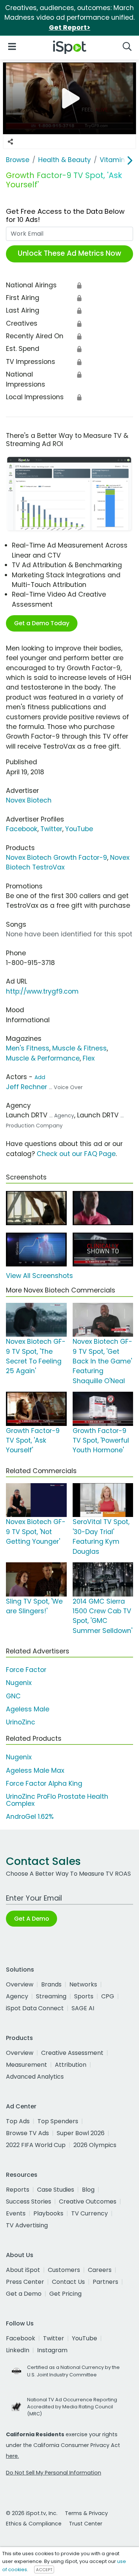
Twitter (51, 829)
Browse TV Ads (27, 2133)
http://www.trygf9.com (42, 991)
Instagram (52, 2350)
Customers (64, 2270)
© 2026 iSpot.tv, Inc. (32, 2513)
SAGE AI (83, 2008)
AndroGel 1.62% (30, 1817)
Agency (17, 1996)
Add (40, 1077)
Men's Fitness (28, 1048)
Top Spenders (58, 2121)
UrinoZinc (21, 1722)
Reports (18, 2190)
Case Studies (56, 2190)
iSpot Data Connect (35, 2008)
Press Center (25, 2282)
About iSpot (23, 2270)
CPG (108, 1996)
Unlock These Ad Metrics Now (69, 253)
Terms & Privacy (86, 2513)
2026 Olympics (95, 2145)
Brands (51, 1984)
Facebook (22, 829)
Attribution (71, 2065)
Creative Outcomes (88, 2201)
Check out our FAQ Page (76, 1154)
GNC (13, 1696)
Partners (105, 2282)
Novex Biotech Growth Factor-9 (57, 858)
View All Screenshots (39, 1276)
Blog (88, 2190)
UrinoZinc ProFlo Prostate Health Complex (57, 1800)
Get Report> (70, 28)
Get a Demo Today (42, 623)
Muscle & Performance (43, 1058)
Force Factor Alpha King (44, 1783)
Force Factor (26, 1670)
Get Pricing (65, 2294)
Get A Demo (32, 1919)
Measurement (27, 2065)
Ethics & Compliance (34, 2524)
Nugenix (19, 1683)
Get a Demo (24, 2294)
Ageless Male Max (35, 1770)
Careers (100, 2270)
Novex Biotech (29, 800)
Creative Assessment (72, 2053)
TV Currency (90, 2213)
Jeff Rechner (27, 1087)
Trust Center (86, 2524)
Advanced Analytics (35, 2077)
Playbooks (48, 2213)
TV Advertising (27, 2225)
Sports (84, 1996)
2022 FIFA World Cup (36, 2145)
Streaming (51, 1996)
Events (16, 2213)
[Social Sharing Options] (10, 142)
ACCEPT (44, 2570)
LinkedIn (18, 2350)
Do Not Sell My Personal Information (54, 2473)
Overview (20, 1984)
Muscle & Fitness (80, 1048)
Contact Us (68, 2282)
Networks (83, 1984)
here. (12, 2456)
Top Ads (18, 2121)
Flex (89, 1058)
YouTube (79, 829)
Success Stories (29, 2201)
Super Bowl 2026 (81, 2133)
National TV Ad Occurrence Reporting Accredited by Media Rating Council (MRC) (72, 2407)
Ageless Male (28, 1709)
